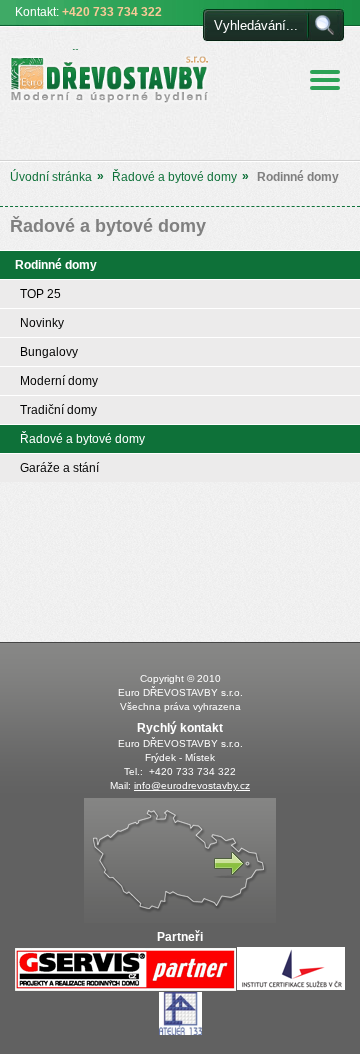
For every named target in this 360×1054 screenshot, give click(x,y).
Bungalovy (49, 352)
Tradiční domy (58, 410)
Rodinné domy (56, 265)
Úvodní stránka (51, 177)
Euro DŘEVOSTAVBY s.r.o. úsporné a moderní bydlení (95, 76)
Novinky (42, 323)
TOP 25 (40, 294)
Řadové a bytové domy (174, 177)
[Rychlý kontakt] (180, 919)
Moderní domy (59, 381)
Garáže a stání (59, 468)
